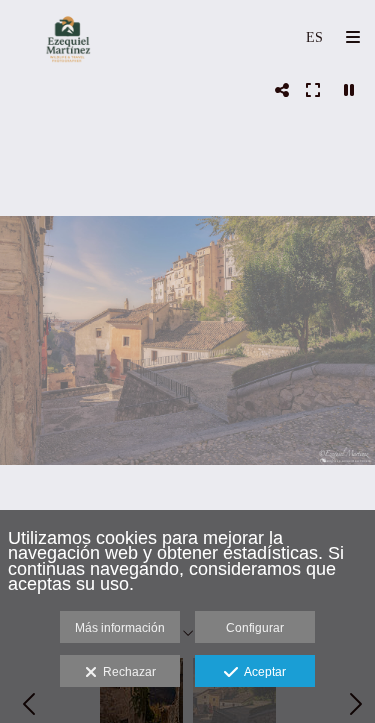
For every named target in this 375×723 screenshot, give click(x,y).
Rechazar (126, 672)
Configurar (255, 628)
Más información (120, 628)
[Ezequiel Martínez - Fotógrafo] (68, 37)
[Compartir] (282, 90)
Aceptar (262, 672)
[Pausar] (349, 90)
